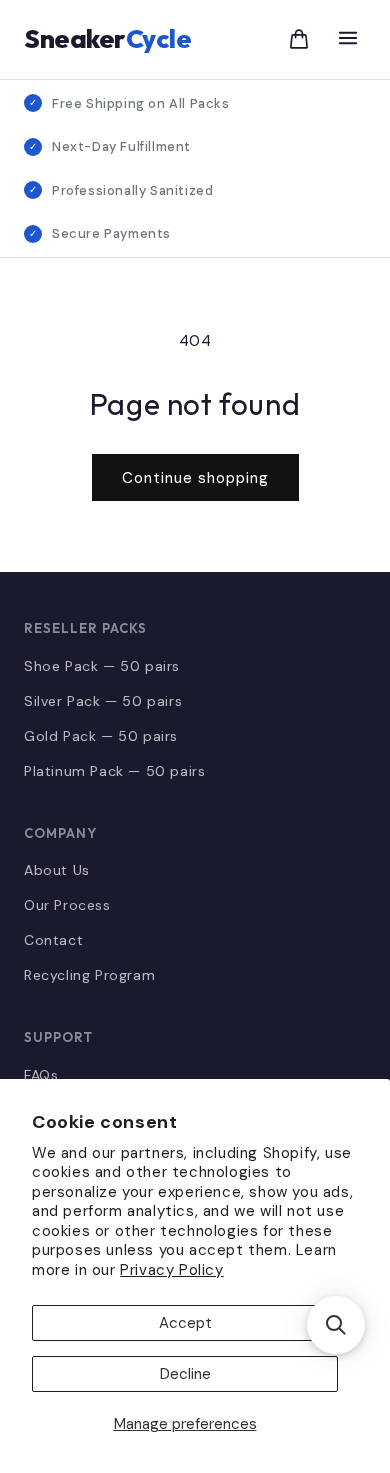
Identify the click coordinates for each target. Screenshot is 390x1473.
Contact (53, 940)
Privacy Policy (171, 1270)
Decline (185, 1374)
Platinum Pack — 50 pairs (114, 771)
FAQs (41, 1075)
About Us (57, 870)
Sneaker (107, 38)
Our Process (67, 905)
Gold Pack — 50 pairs (101, 736)
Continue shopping (195, 478)
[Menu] (348, 39)
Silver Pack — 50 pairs (103, 701)
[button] (336, 1325)
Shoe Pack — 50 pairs (102, 666)
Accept (185, 1323)
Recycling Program (89, 975)
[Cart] (299, 39)
